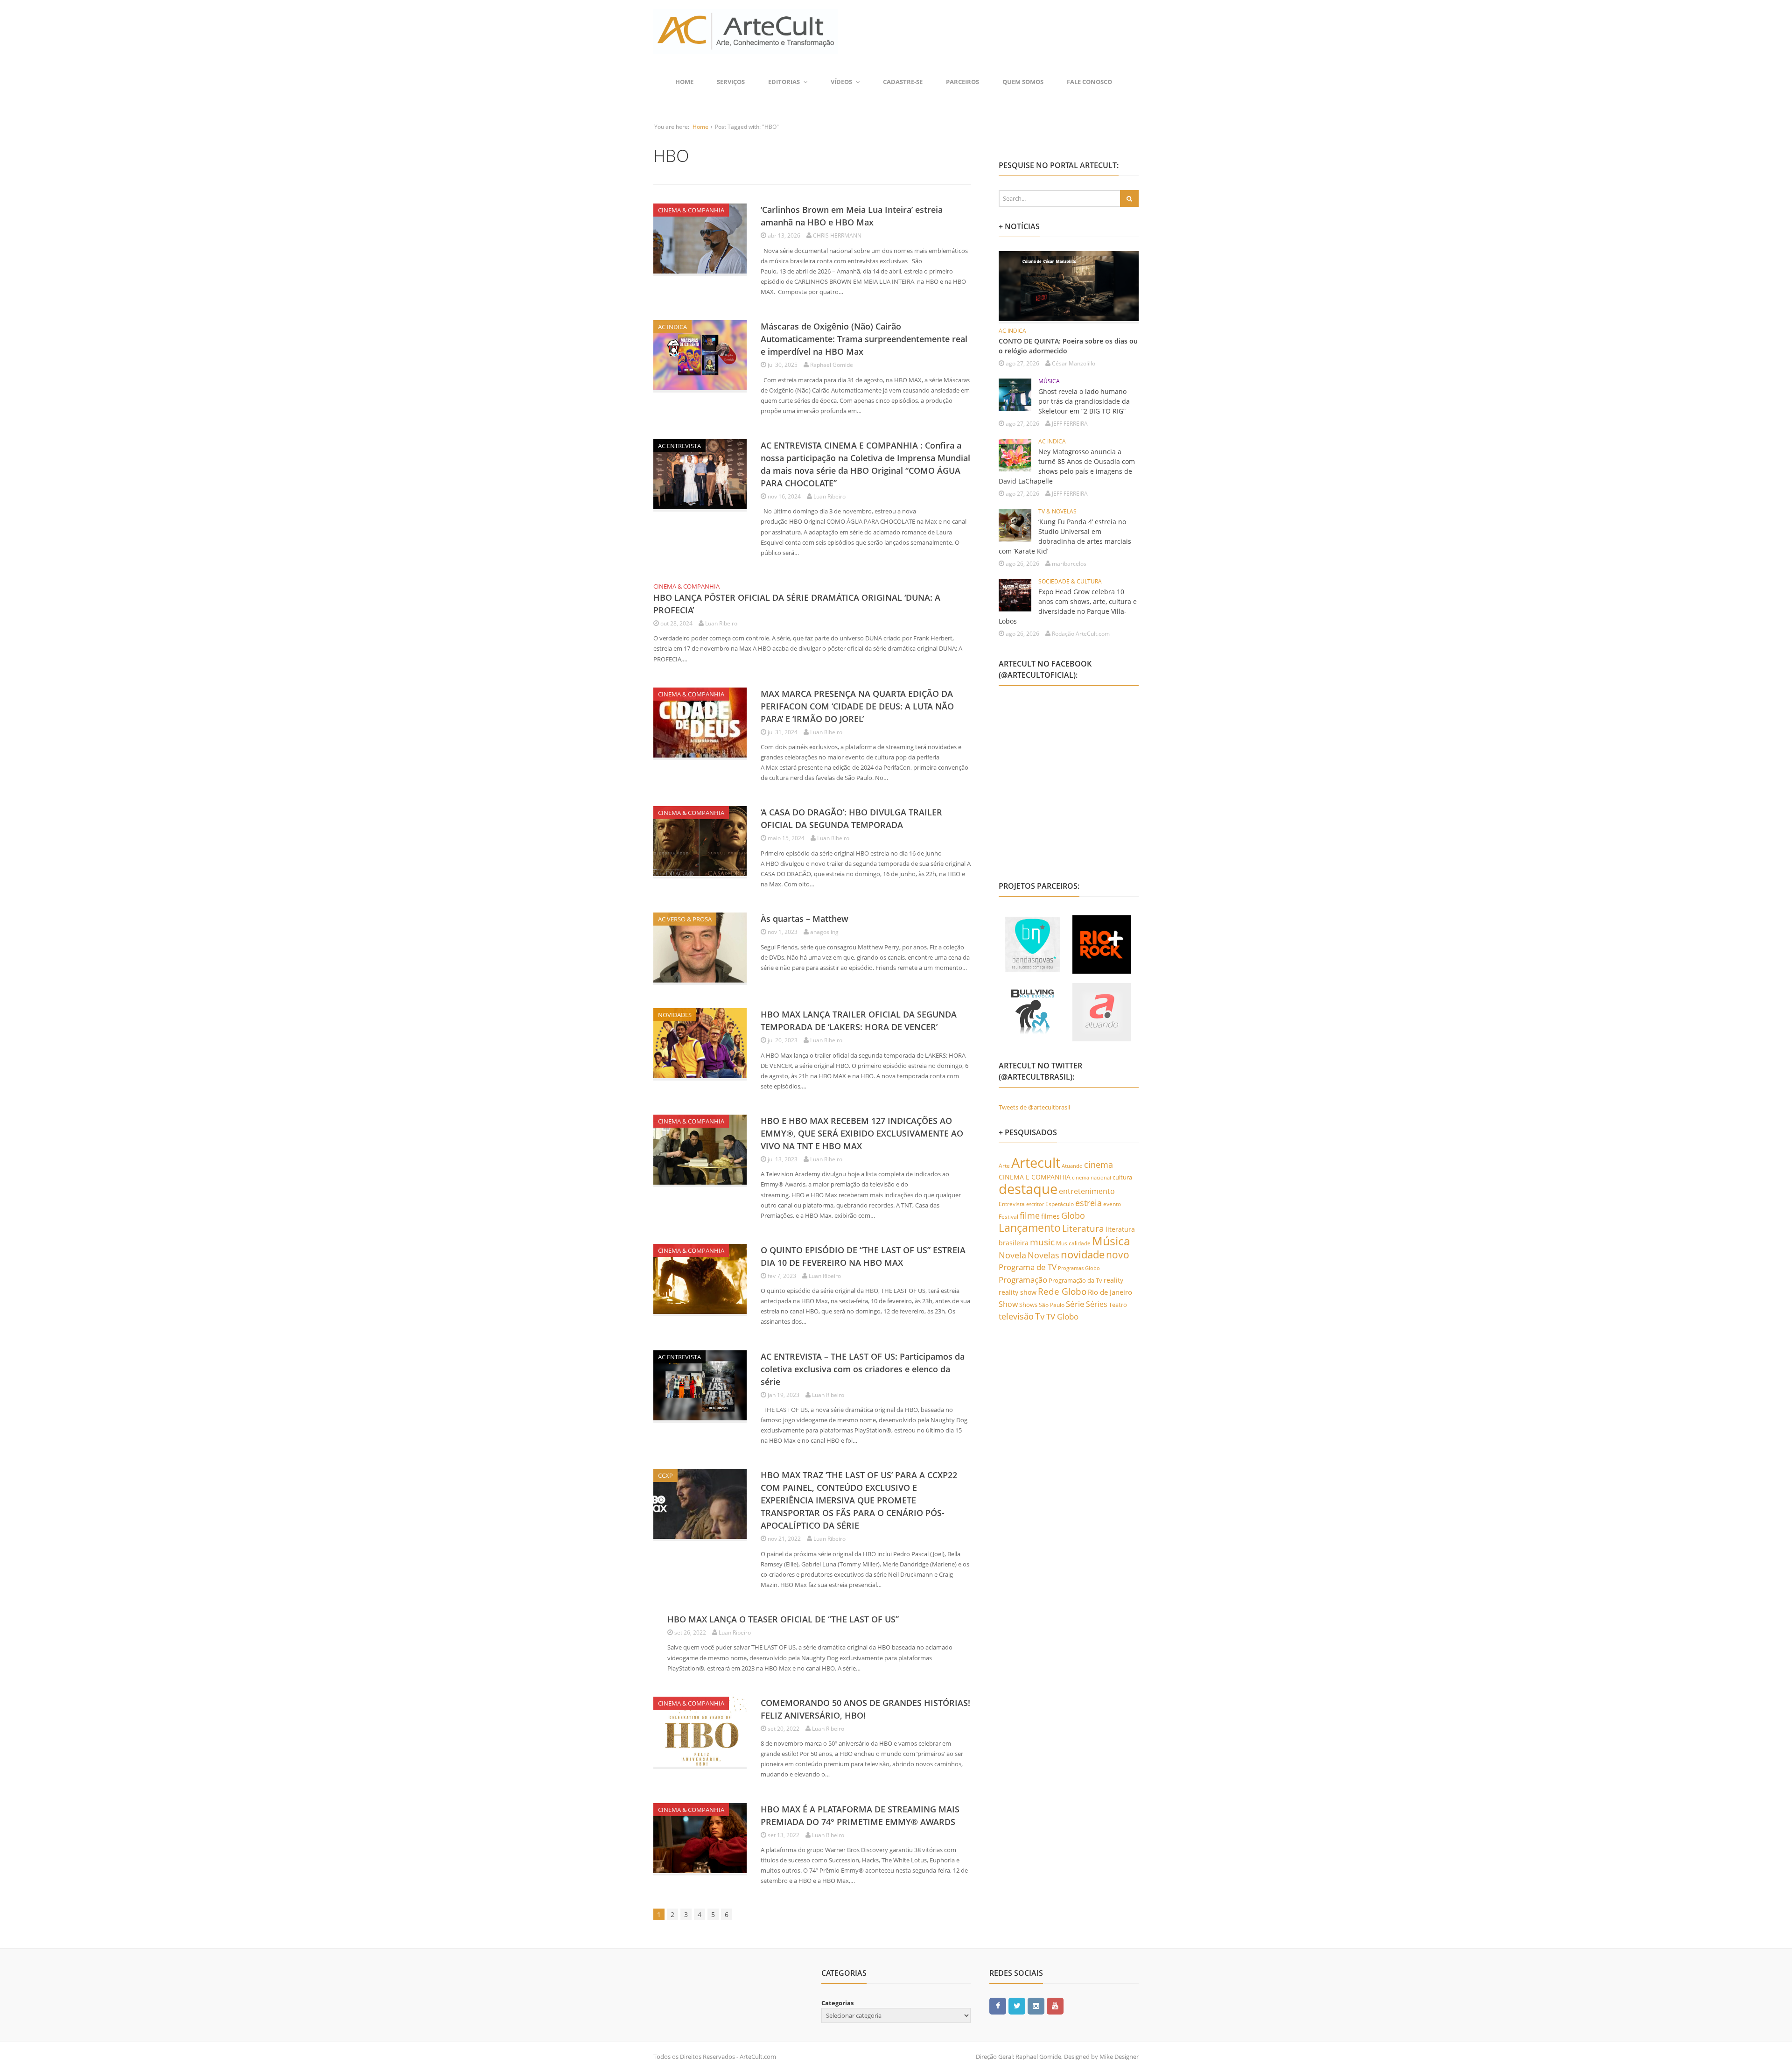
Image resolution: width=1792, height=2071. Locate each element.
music (1042, 1242)
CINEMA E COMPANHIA (1035, 1177)
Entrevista (1012, 1204)
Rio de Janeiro (1110, 1292)
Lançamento (1030, 1228)
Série (1075, 1304)
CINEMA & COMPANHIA (691, 210)
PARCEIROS (962, 82)
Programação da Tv (1075, 1280)
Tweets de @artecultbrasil (1034, 1107)
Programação (1023, 1279)
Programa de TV (1028, 1267)
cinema (1099, 1164)
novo (1118, 1255)
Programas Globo (1079, 1268)
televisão (1016, 1316)
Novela (1012, 1255)
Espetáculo (1060, 1204)
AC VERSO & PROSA (685, 919)
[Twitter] (1017, 2006)
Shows (1028, 1305)
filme (1030, 1215)
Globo (1073, 1215)
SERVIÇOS (731, 82)
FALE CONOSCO (1089, 82)
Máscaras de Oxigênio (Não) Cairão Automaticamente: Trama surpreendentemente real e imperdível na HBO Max (864, 339)
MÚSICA (1049, 381)
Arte (1004, 1166)
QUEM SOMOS (1023, 82)
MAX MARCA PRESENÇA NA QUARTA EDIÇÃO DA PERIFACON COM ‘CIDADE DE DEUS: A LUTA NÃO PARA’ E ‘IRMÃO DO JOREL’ (857, 706)
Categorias (837, 2003)
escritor (1035, 1204)
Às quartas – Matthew (805, 919)
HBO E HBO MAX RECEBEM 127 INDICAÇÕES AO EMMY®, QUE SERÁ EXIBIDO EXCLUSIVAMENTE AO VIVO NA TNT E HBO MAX (862, 1133)
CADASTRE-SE (903, 82)
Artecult (1036, 1163)
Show (1008, 1304)
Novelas (1043, 1255)
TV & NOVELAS (1057, 511)
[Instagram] (1036, 2006)
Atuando (1072, 1166)
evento (1112, 1204)
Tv (1040, 1316)
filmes (1050, 1216)
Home (684, 82)
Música (1111, 1241)
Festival (1008, 1217)
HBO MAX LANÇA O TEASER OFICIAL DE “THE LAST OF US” (783, 1619)
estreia (1088, 1203)
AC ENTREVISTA (679, 446)
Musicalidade (1073, 1243)
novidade (1083, 1254)
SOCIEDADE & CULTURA (1070, 581)
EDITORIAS (784, 82)
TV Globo (1062, 1316)
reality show (1018, 1292)
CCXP (665, 1475)
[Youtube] (1055, 2006)
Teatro (1118, 1305)
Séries (1097, 1304)
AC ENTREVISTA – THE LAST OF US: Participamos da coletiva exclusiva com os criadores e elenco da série (863, 1369)
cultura (1122, 1177)
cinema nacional (1092, 1178)
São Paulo (1052, 1305)
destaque (1028, 1189)
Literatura (1083, 1228)
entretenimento (1087, 1191)
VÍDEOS (841, 82)
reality (1113, 1280)
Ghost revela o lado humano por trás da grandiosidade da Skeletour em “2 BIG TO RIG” (1084, 401)
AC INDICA (672, 327)
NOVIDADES (675, 1015)
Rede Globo (1062, 1291)
